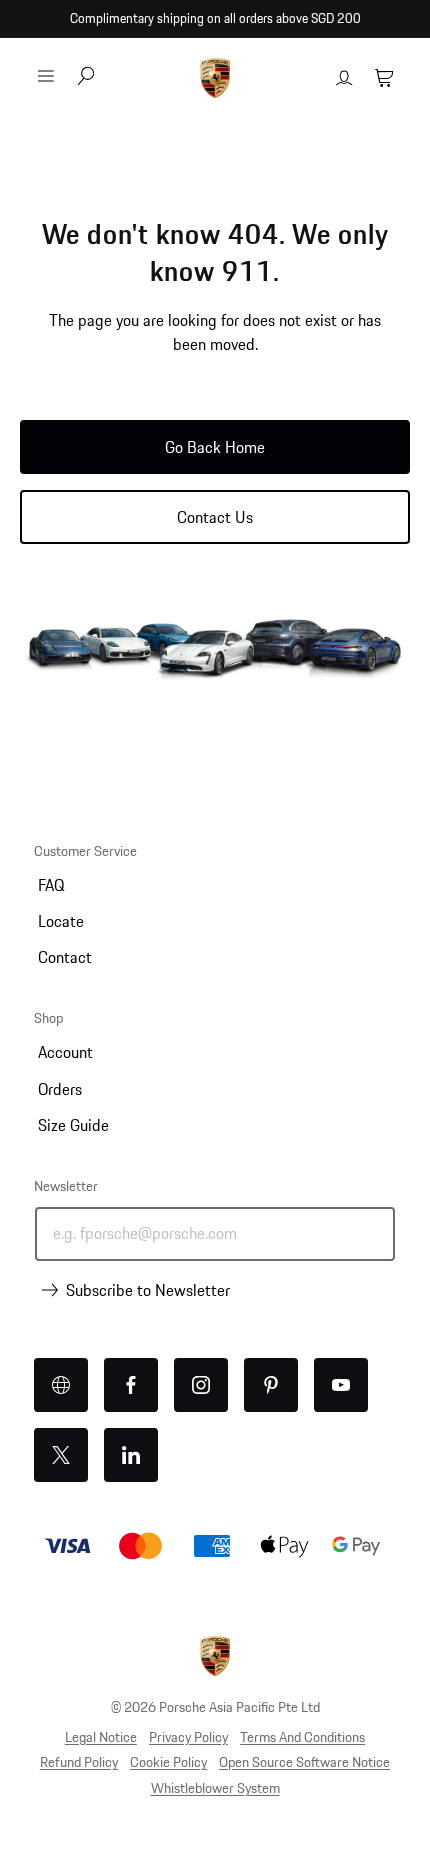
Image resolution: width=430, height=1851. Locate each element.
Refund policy (79, 1762)
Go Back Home (215, 447)
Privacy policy (188, 1737)
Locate (61, 921)
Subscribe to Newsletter (148, 1290)
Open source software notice (304, 1762)
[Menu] (46, 76)
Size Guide (73, 1125)
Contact (65, 957)
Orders (60, 1089)
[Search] (86, 77)
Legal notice (101, 1737)
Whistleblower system (215, 1788)
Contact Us (215, 517)
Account (65, 1052)
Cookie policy (168, 1762)
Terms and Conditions (302, 1737)
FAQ (51, 885)
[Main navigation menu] (46, 76)
